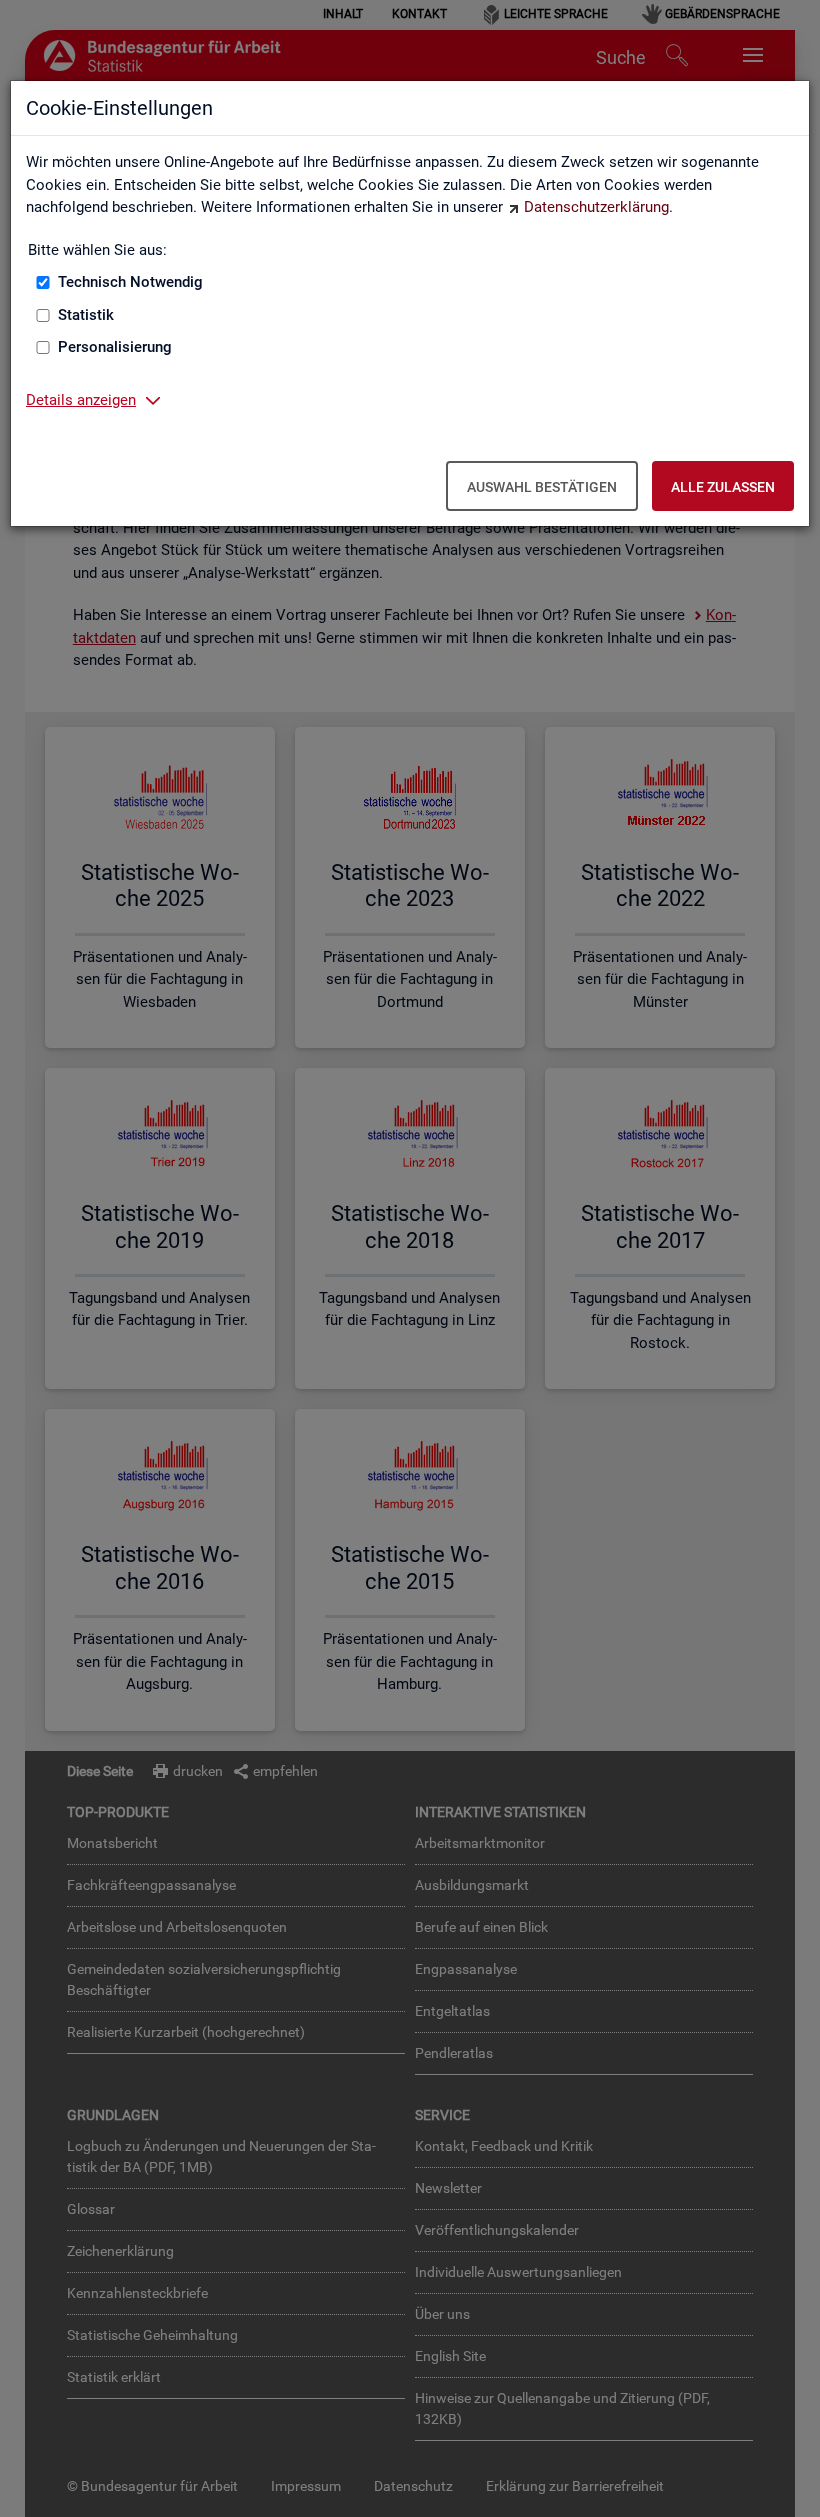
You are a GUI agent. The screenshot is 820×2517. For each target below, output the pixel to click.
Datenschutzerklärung (596, 207)
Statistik (86, 315)
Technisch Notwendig (130, 282)
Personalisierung (115, 347)
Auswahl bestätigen (542, 487)
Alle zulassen (723, 487)
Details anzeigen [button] (81, 400)
